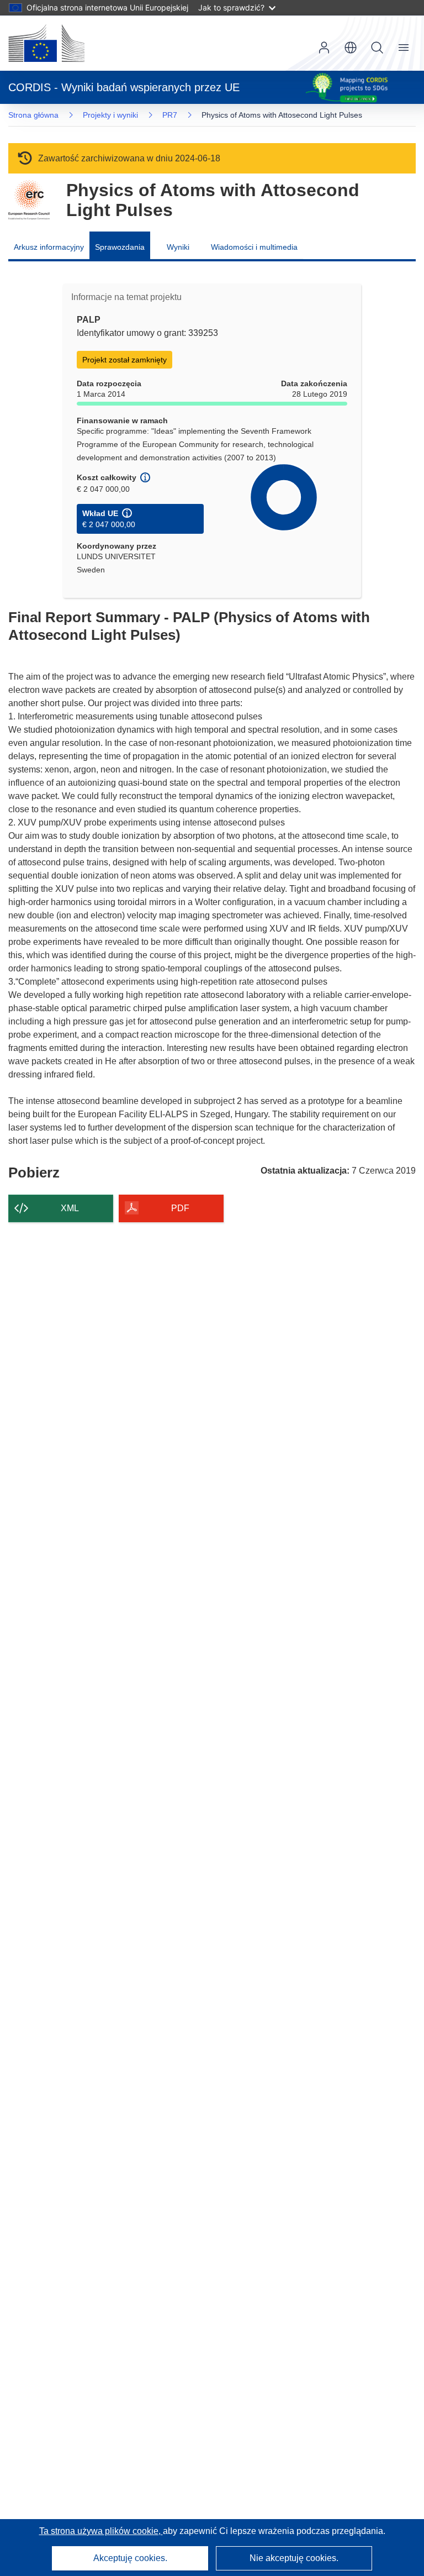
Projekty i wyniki (110, 115)
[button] (351, 48)
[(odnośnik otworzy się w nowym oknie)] (46, 43)
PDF (180, 1208)
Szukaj (377, 48)
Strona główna (33, 115)
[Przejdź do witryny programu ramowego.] (29, 200)
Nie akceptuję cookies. (294, 2558)
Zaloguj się (324, 48)
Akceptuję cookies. (130, 2558)
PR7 (170, 115)
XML (70, 1208)
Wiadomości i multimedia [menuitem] (254, 247)
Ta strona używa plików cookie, (101, 2531)
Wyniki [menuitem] (178, 247)
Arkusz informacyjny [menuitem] (49, 247)
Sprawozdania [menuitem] (120, 247)
